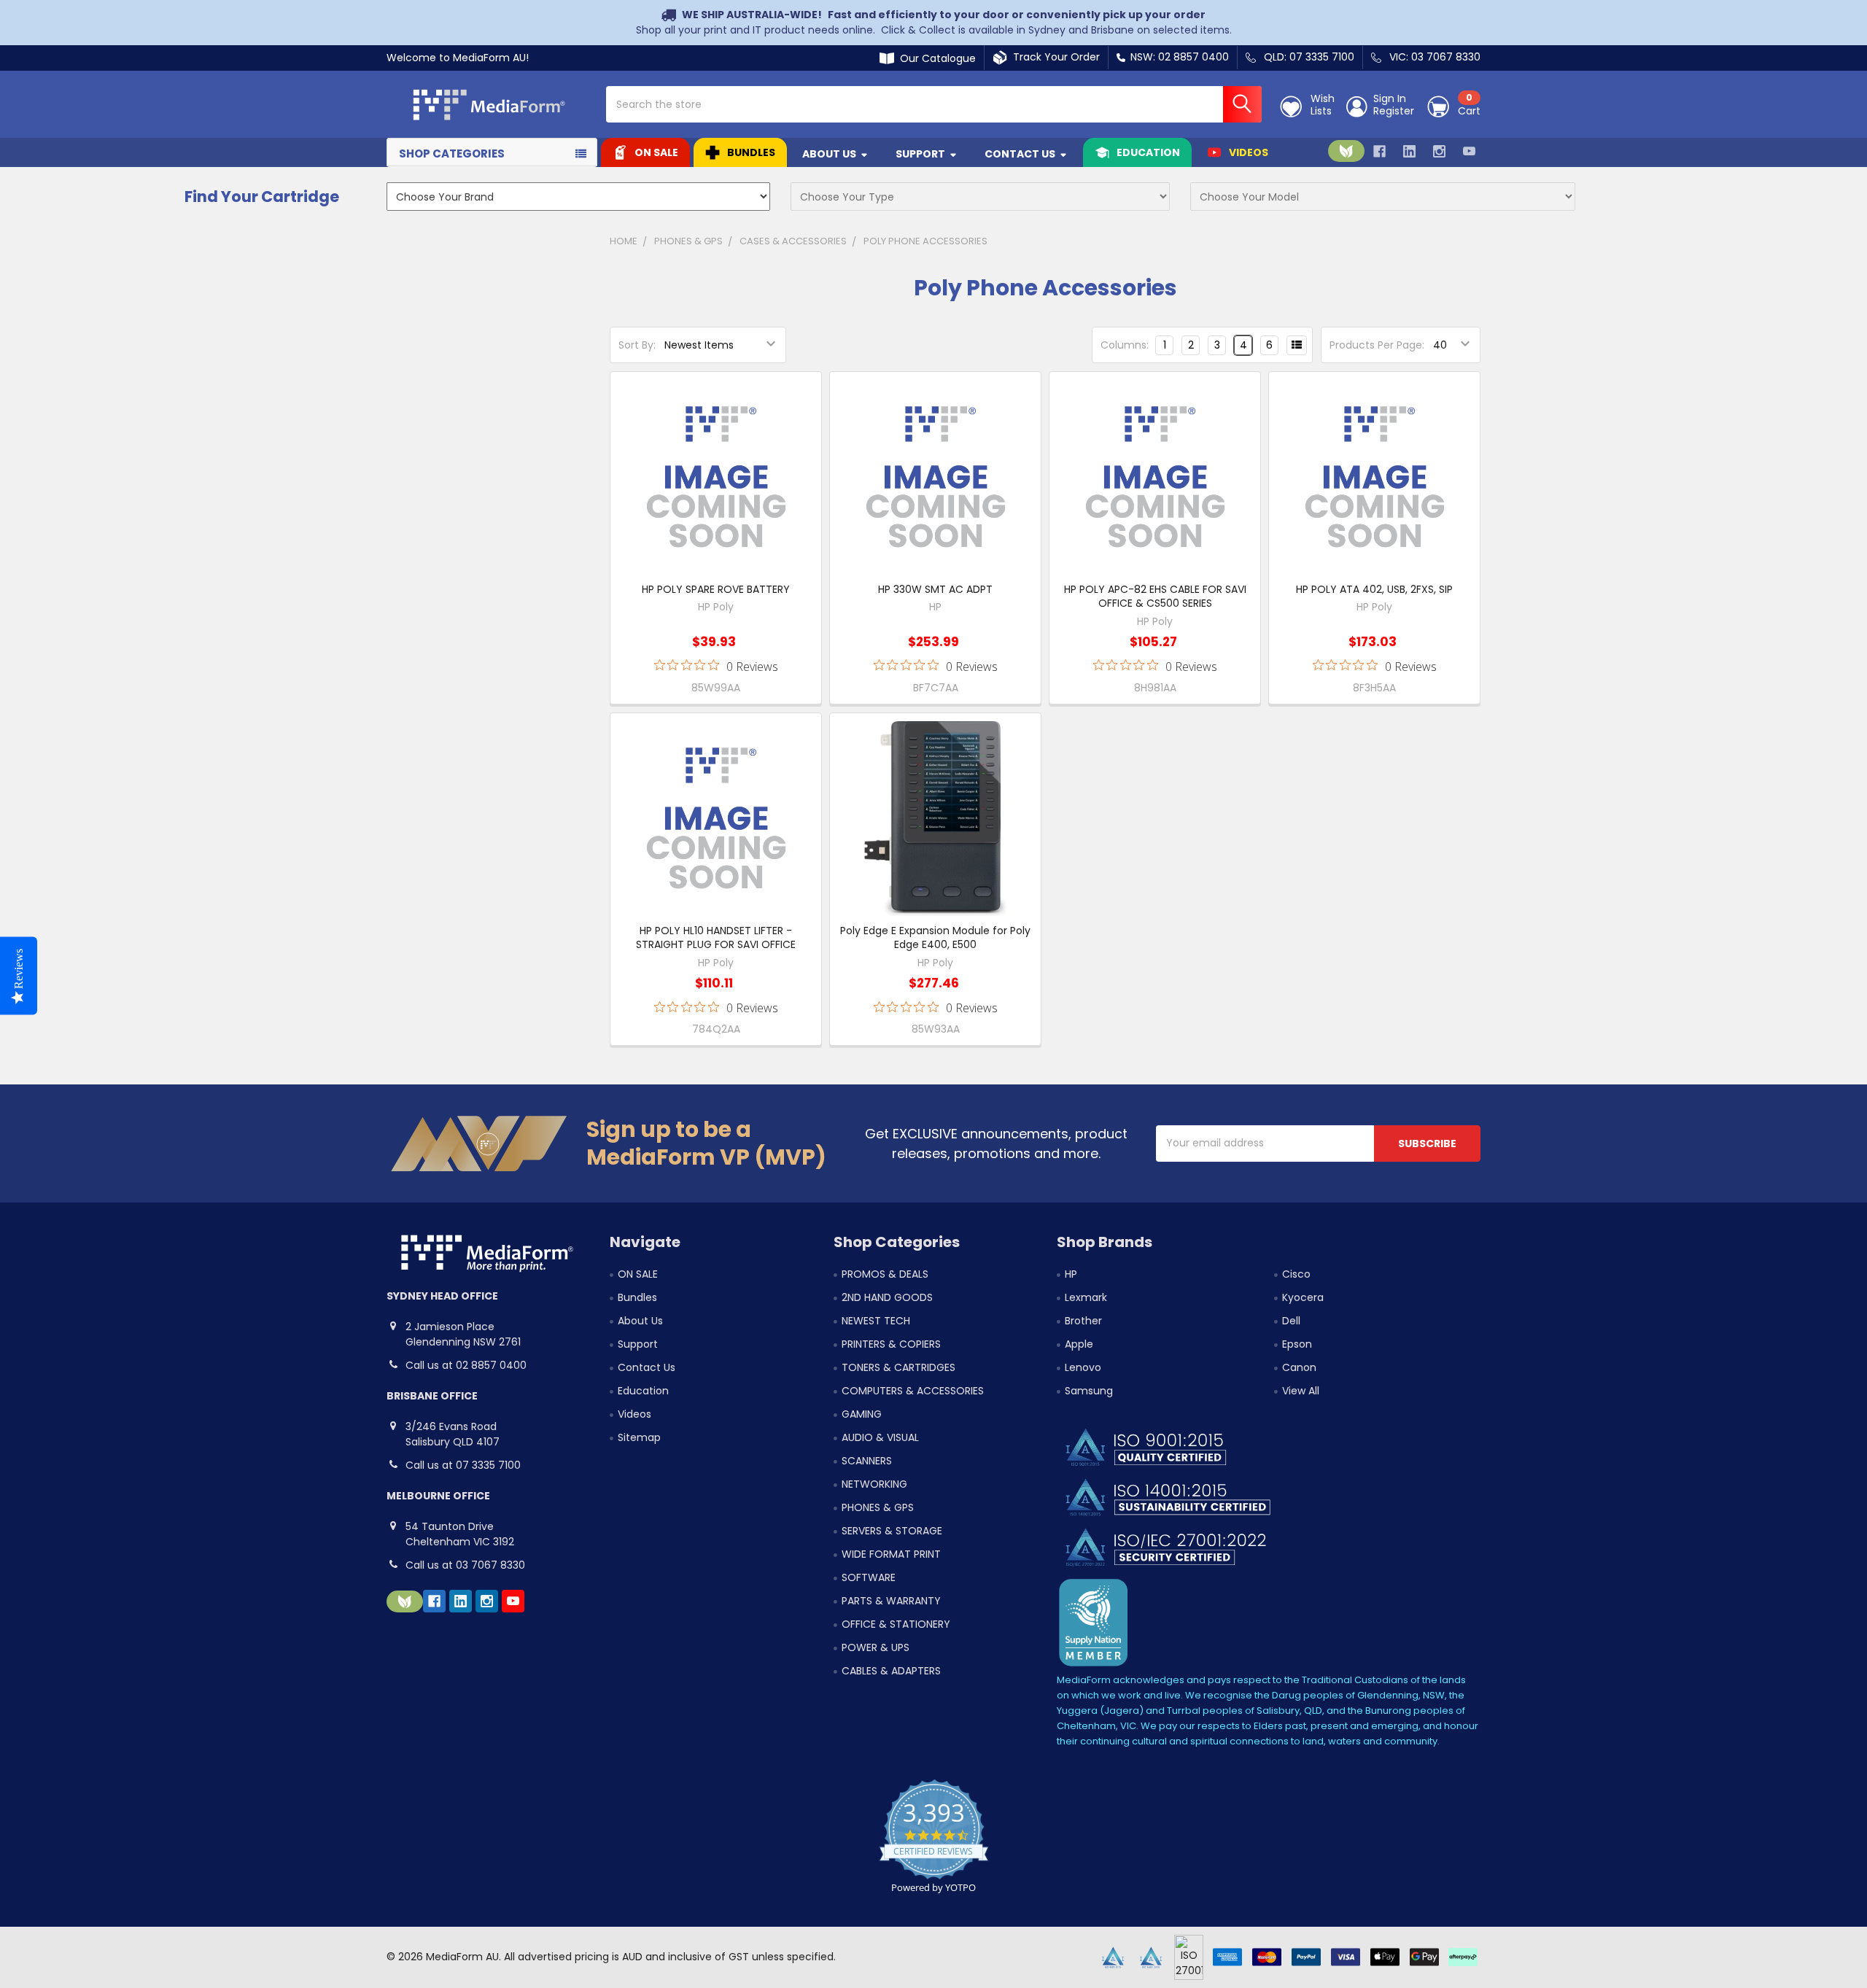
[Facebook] (1379, 151)
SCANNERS (867, 1461)
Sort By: (637, 345)
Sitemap (639, 1437)
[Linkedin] (1409, 151)
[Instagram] (1439, 151)
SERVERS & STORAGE (892, 1531)
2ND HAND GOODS (887, 1297)
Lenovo (1083, 1367)
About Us (829, 154)
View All (1301, 1391)
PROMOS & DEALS (885, 1274)
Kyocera (1303, 1297)
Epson (1297, 1344)
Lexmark (1086, 1297)
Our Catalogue (935, 58)
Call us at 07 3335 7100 (463, 1465)
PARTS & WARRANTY (891, 1601)
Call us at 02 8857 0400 (466, 1365)
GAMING (862, 1414)
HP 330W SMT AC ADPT (935, 589)
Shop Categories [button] (452, 154)
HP (1071, 1274)
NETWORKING (874, 1484)
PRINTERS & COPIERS (891, 1344)
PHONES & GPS (878, 1507)
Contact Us (1020, 154)
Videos (1249, 152)
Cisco (1296, 1274)
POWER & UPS (876, 1647)
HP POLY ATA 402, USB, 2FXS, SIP (1374, 589)
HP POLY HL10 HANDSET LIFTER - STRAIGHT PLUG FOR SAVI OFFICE (716, 938)
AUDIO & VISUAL (880, 1437)
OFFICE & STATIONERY (896, 1624)
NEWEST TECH (876, 1321)
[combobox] (934, 104)
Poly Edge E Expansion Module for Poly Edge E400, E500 (935, 938)
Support (920, 154)
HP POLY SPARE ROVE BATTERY (716, 589)
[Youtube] (1469, 151)
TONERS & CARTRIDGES (898, 1367)
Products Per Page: (1377, 345)
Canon (1299, 1367)
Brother (1083, 1321)
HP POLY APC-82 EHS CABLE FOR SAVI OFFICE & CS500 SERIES (1155, 597)
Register (1394, 112)
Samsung (1089, 1391)
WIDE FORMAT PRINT (891, 1554)
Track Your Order (1053, 57)
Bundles (751, 152)
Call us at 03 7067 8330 (465, 1565)
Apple (1079, 1344)
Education (1148, 152)
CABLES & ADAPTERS (891, 1671)
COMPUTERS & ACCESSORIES (913, 1391)
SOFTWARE (869, 1577)
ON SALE (656, 152)
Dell (1291, 1321)
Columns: (1125, 345)
